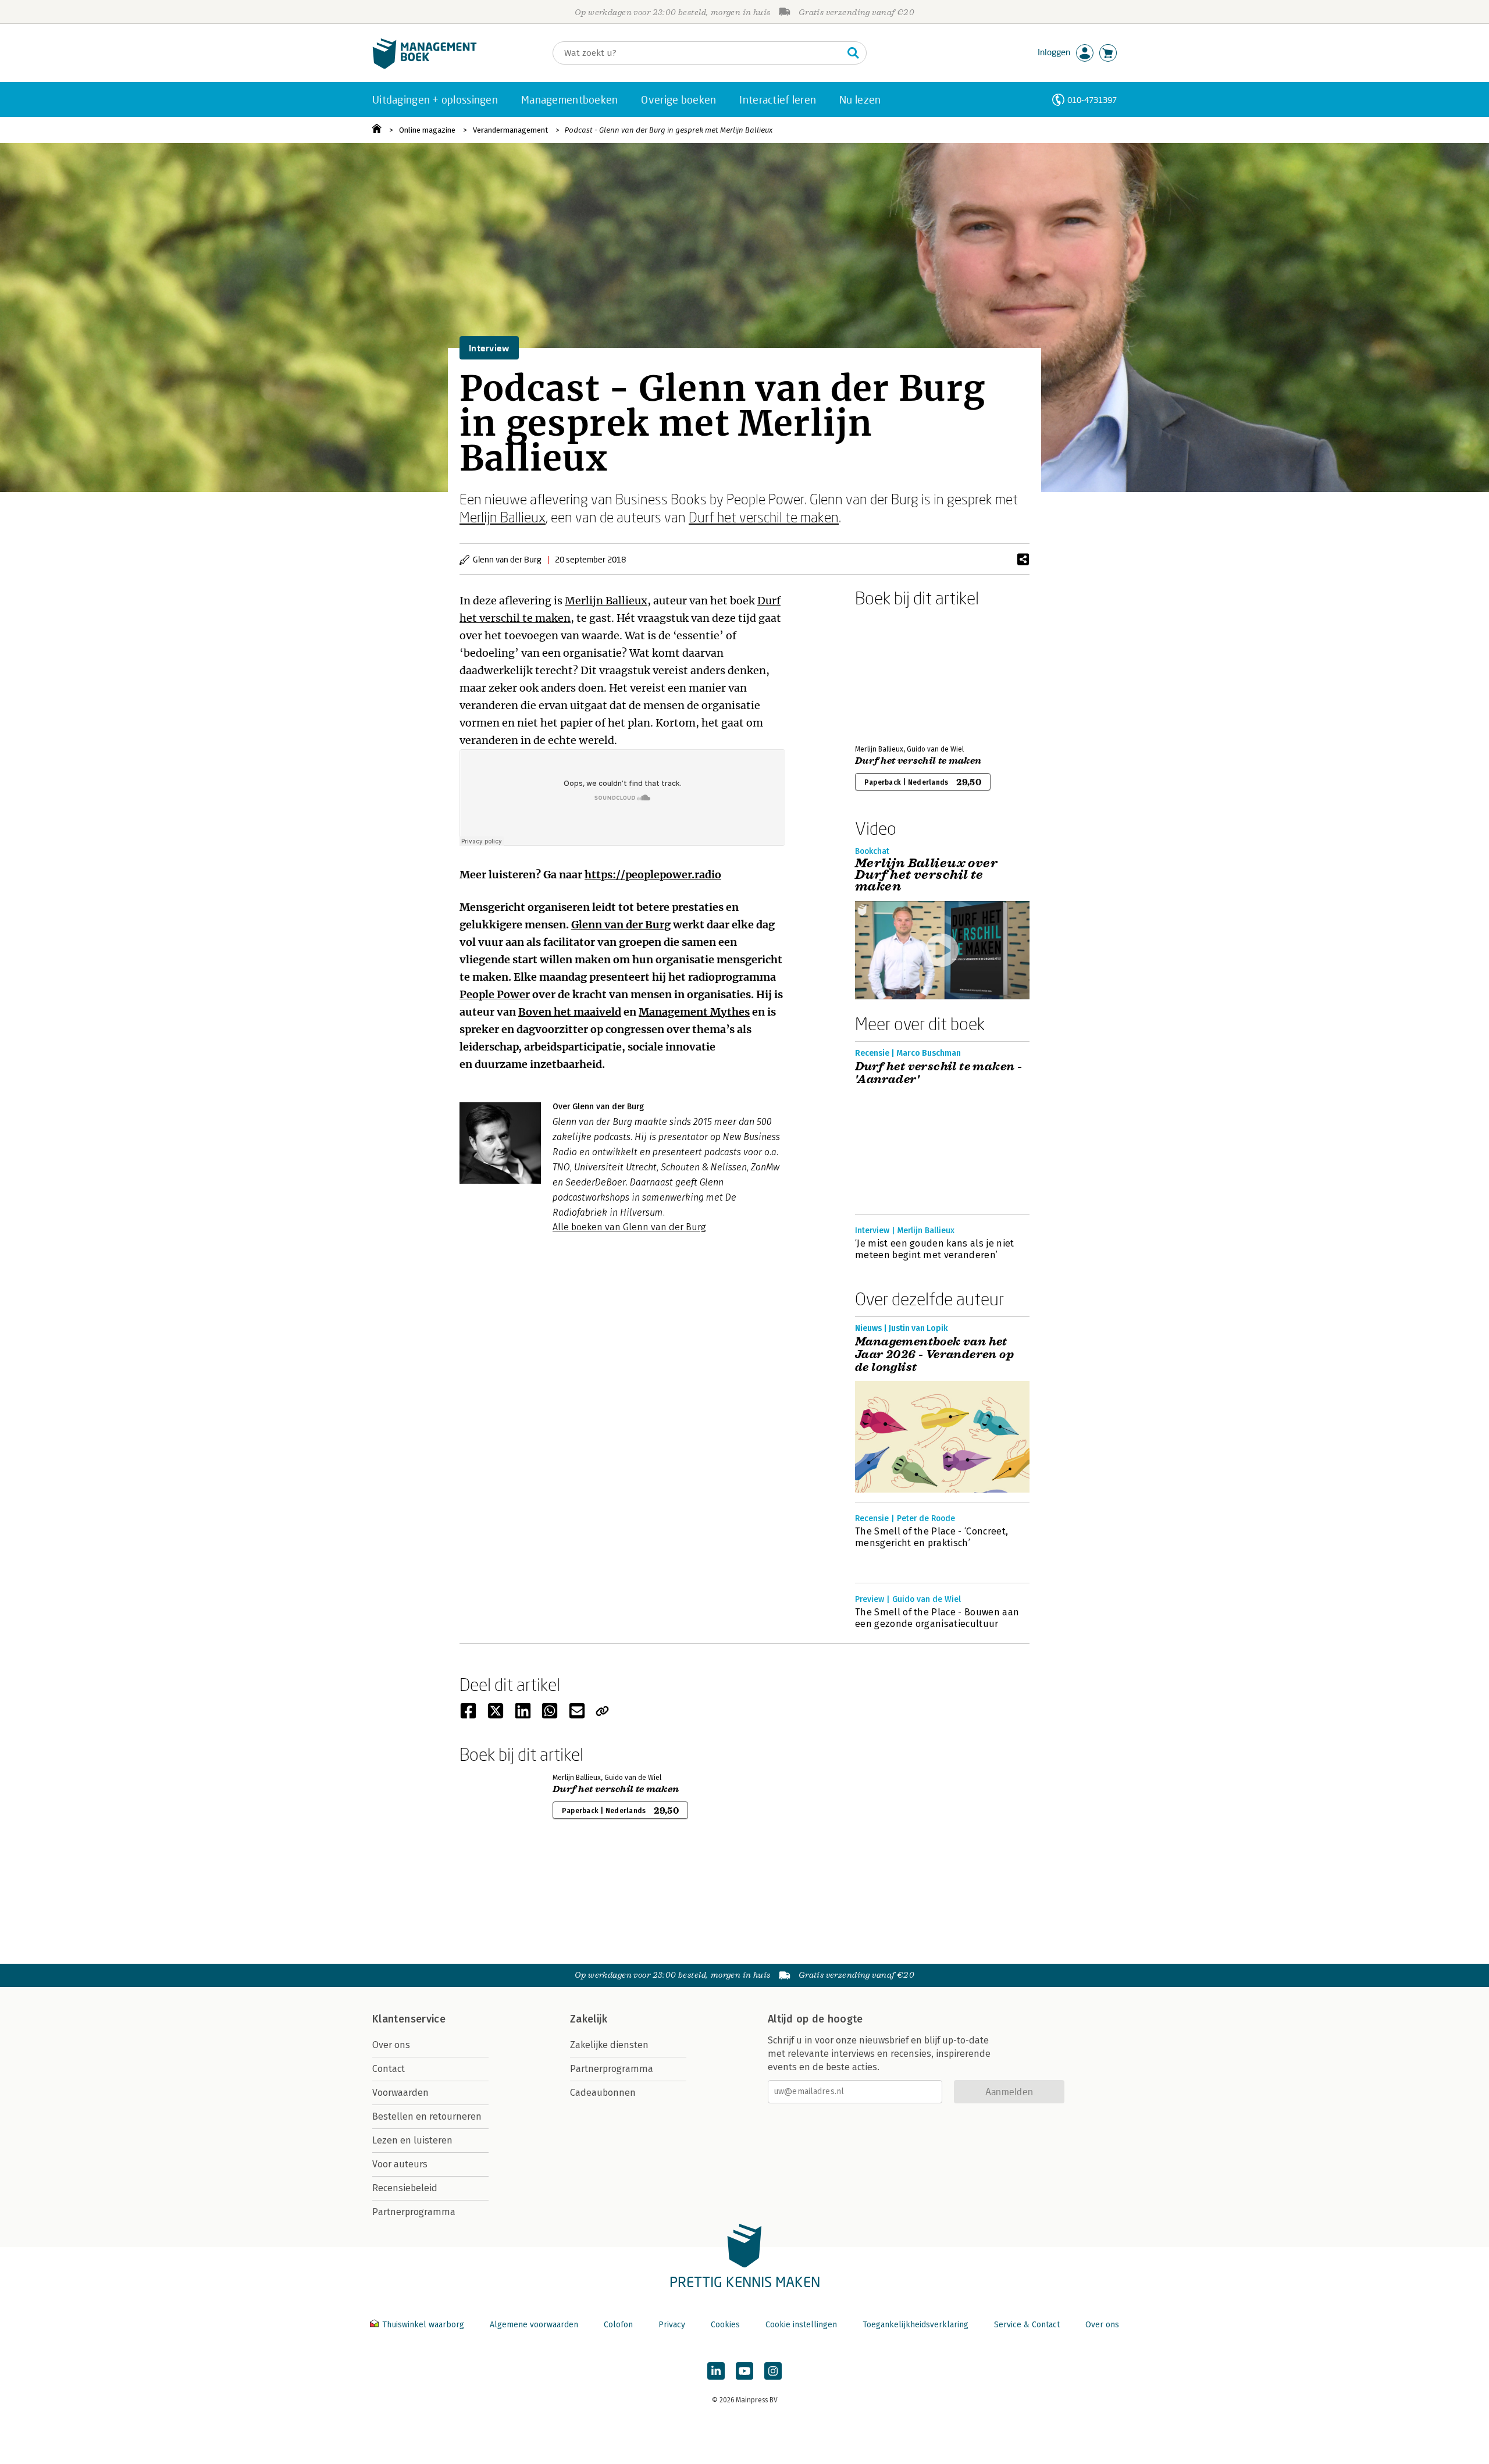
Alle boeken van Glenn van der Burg (629, 1227)
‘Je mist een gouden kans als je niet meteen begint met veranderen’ (935, 1249)
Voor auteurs (400, 2164)
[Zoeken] (853, 53)
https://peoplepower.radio (653, 875)
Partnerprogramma (414, 2212)
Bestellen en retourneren (427, 2116)
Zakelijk (589, 2019)
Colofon (618, 2325)
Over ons (391, 2045)
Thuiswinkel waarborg (423, 2325)
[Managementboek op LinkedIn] (716, 2371)
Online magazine (427, 130)
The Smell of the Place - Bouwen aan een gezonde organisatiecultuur (937, 1618)
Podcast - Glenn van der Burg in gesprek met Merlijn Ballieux (669, 130)
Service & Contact (1027, 2325)
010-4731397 (1092, 100)
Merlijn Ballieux (503, 517)
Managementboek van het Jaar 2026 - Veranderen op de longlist (934, 1355)
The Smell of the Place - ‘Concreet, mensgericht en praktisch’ (931, 1537)
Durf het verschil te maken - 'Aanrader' (938, 1073)
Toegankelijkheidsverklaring (916, 2325)
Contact (389, 2069)
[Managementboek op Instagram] (773, 2371)
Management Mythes (694, 1012)
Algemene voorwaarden (534, 2325)
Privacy (672, 2325)
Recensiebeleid (405, 2188)
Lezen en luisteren (412, 2140)
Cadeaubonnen (603, 2093)
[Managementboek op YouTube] (744, 2371)
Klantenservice (409, 2019)
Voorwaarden (400, 2093)
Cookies (725, 2325)
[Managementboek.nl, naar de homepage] (425, 66)
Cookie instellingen (801, 2325)
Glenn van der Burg (621, 925)
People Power (495, 994)
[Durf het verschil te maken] (896, 674)
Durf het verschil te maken (764, 517)
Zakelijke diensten (609, 2045)
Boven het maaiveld (570, 1012)
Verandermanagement (510, 130)
